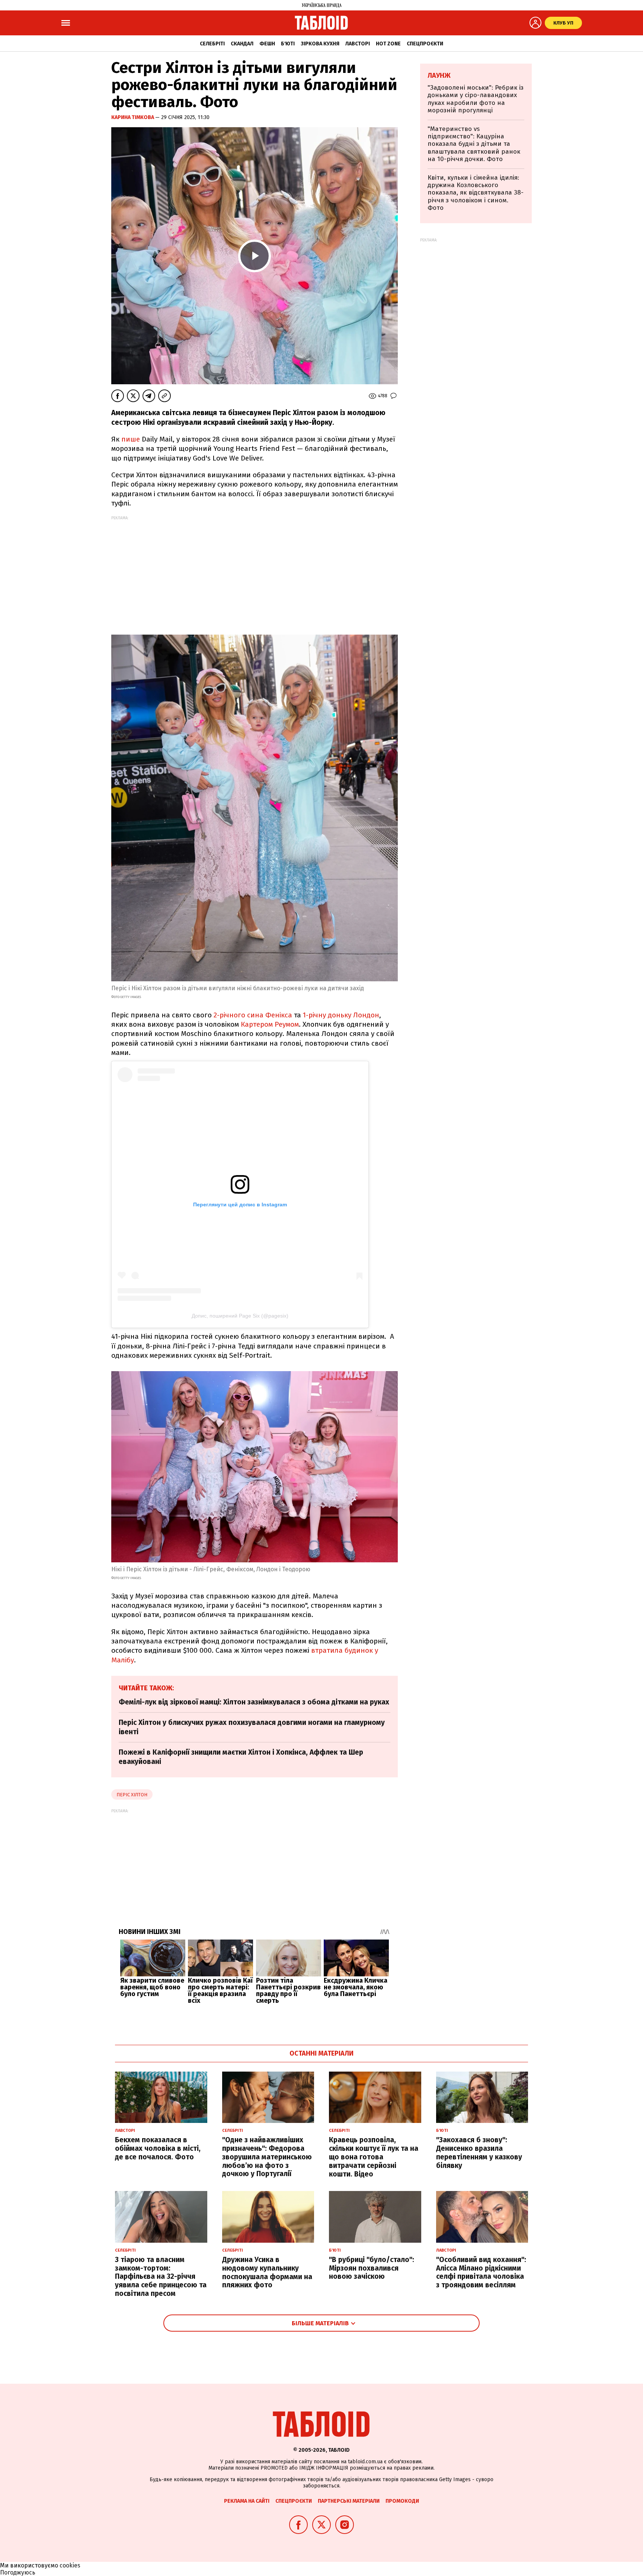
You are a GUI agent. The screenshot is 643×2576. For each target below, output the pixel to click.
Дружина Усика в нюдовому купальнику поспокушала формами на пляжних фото (267, 2272)
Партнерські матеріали (349, 2501)
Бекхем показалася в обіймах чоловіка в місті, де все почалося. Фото (158, 2148)
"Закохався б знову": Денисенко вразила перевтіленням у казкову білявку (479, 2152)
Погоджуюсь (18, 2572)
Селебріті (212, 44)
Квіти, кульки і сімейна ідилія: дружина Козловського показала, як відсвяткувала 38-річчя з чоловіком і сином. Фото (476, 193)
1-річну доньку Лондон (341, 1015)
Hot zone (388, 44)
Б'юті (288, 44)
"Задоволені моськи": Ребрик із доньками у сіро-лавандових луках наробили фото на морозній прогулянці (476, 99)
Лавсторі (358, 44)
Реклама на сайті (247, 2501)
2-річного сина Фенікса (253, 1015)
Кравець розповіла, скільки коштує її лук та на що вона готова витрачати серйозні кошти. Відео (374, 2157)
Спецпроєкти (425, 44)
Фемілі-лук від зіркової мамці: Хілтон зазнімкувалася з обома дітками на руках (254, 1702)
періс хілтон (132, 1795)
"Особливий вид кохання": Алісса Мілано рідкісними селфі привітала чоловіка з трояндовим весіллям (481, 2272)
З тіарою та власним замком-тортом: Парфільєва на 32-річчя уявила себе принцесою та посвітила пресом (161, 2277)
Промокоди (402, 2501)
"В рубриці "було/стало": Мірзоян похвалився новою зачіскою (372, 2268)
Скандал (242, 44)
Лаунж (439, 76)
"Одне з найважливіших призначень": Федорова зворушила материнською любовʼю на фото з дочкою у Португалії (267, 2157)
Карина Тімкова (133, 117)
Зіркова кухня (320, 44)
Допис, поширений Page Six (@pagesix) (240, 1316)
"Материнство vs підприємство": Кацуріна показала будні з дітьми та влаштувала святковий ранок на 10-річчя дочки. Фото (474, 144)
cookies (70, 2565)
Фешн (267, 44)
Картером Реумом (270, 1024)
